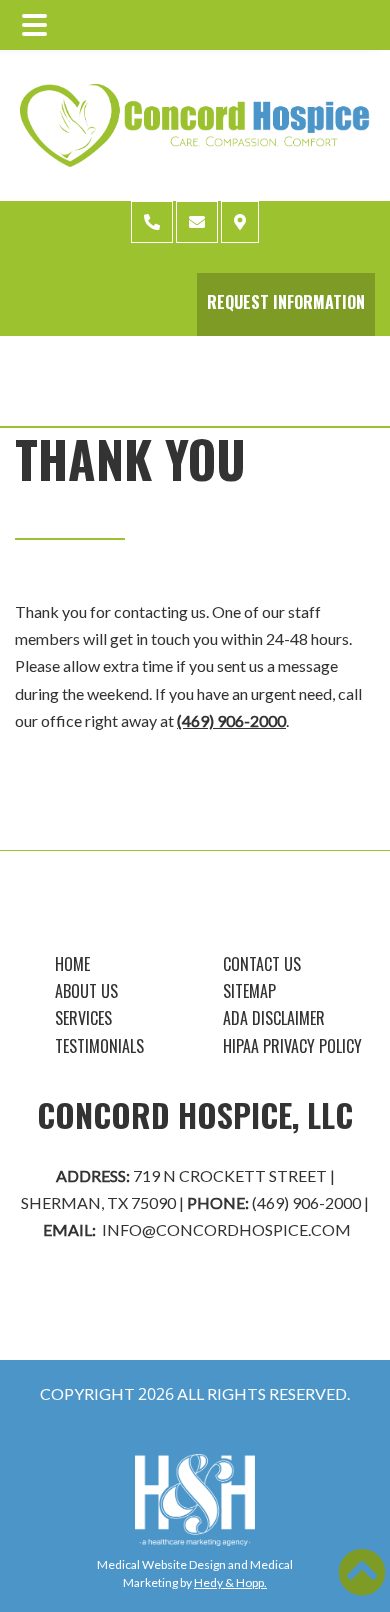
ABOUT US (86, 991)
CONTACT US (262, 964)
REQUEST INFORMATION (286, 302)
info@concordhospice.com (226, 1229)
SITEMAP (249, 991)
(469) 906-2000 (231, 720)
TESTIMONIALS (99, 1046)
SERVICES (83, 1018)
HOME (72, 964)
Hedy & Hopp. (230, 1582)
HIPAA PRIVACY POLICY (292, 1046)
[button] (362, 1572)
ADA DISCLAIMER (274, 1018)
